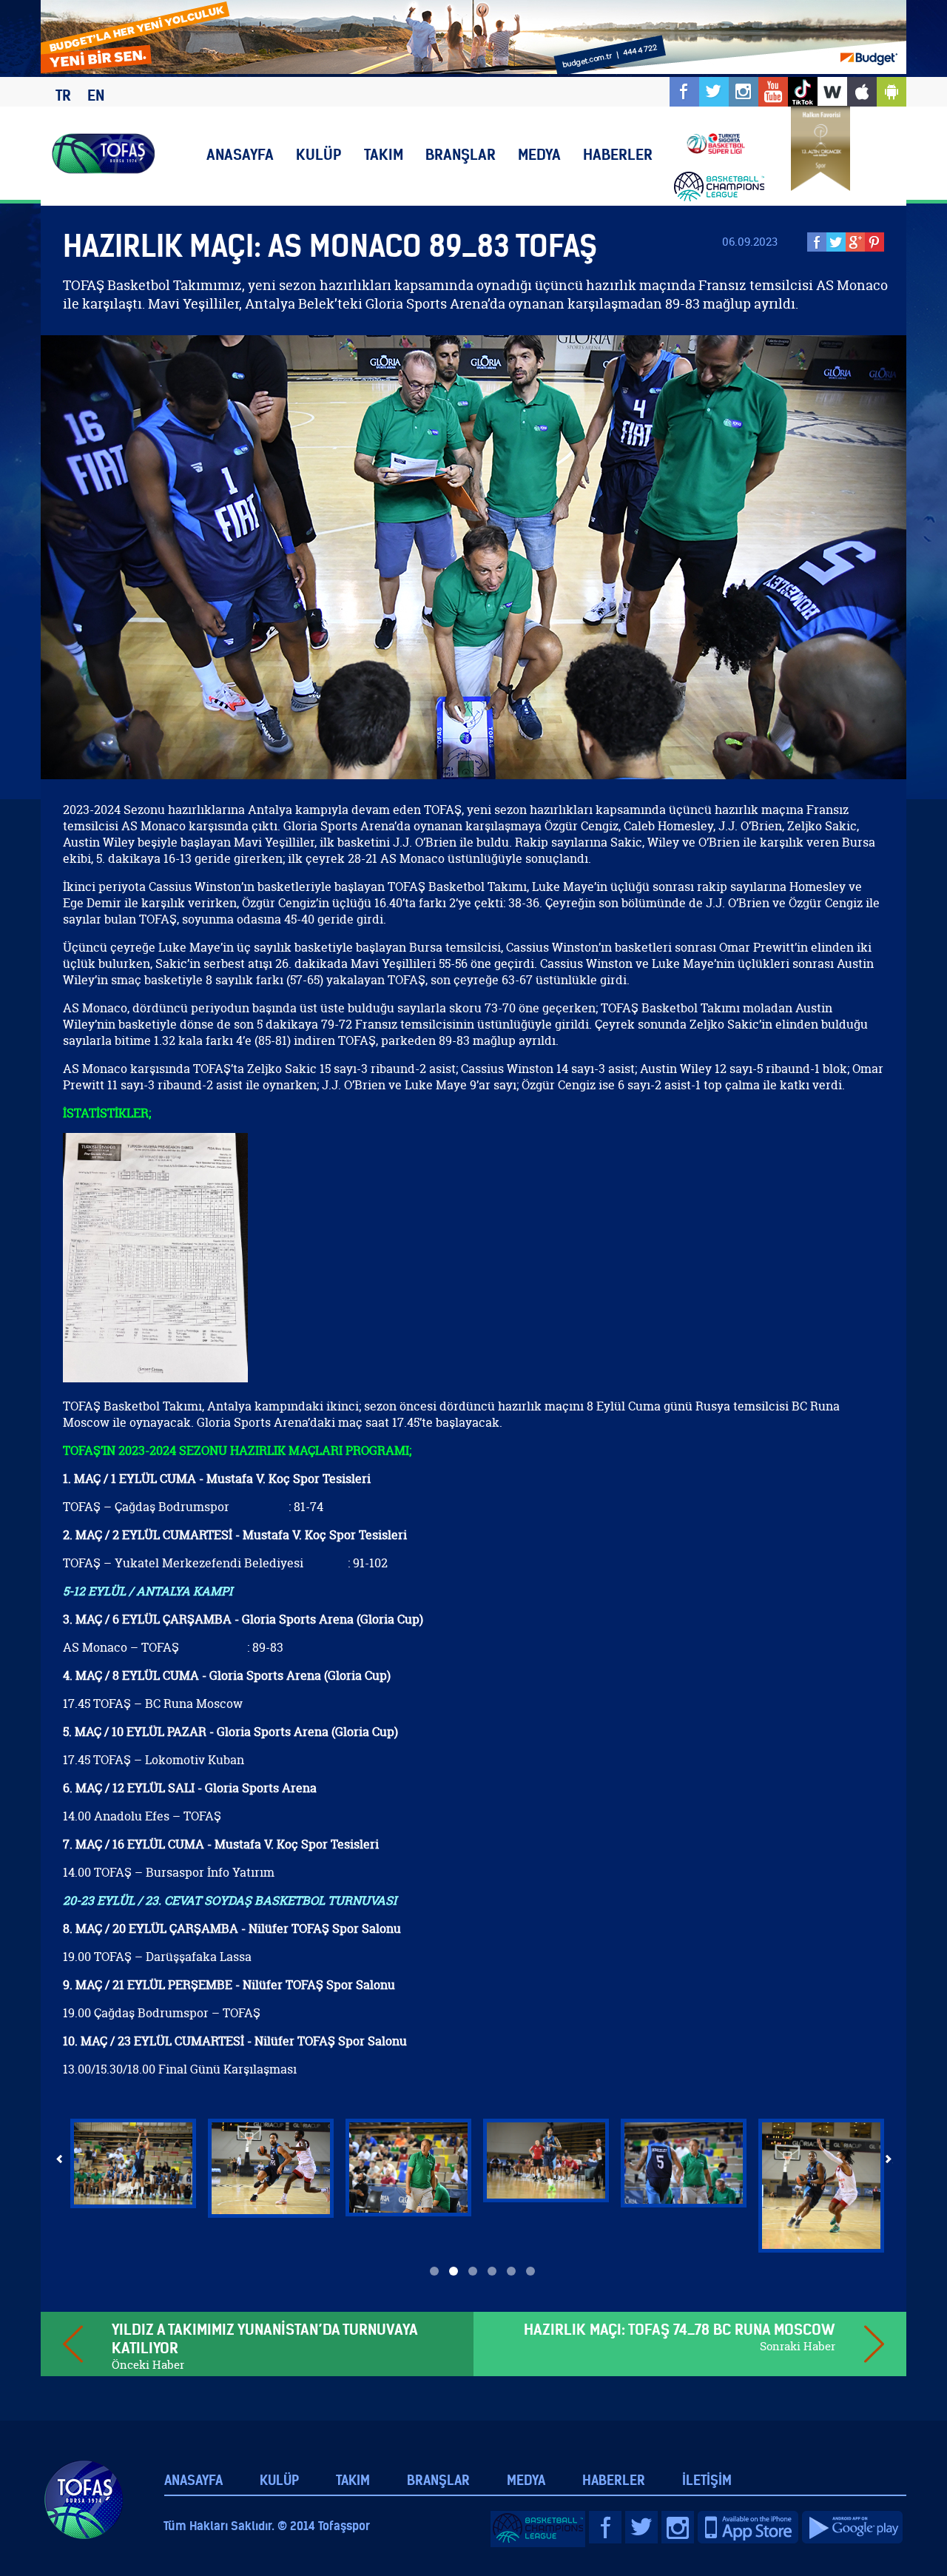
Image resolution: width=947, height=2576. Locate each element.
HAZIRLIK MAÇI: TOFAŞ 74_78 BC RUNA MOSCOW (680, 2329)
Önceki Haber (148, 2365)
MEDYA (539, 154)
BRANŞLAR (461, 154)
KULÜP (319, 154)
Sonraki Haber (798, 2346)
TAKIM (384, 154)
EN (96, 95)
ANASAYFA (240, 154)
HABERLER (618, 154)
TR (63, 95)
